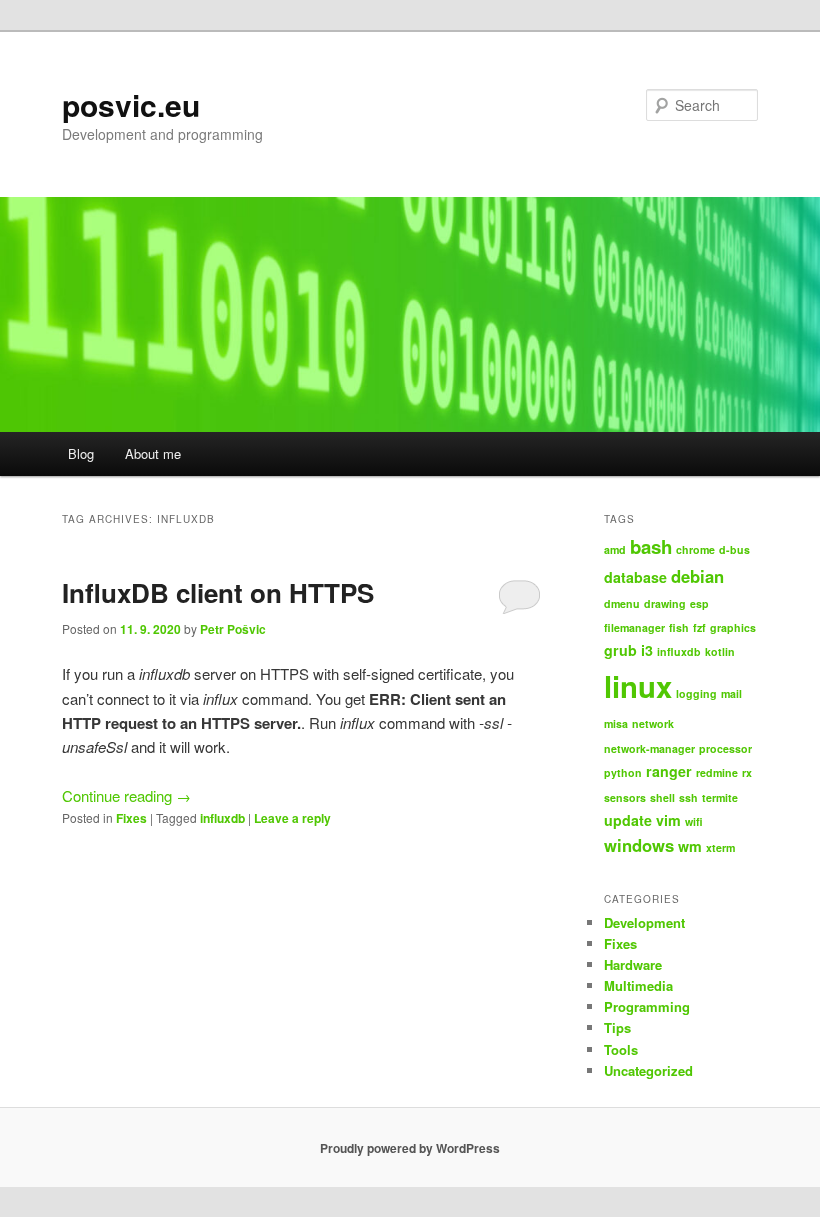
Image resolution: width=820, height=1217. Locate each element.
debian (697, 576)
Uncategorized (648, 1070)
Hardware (633, 964)
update (628, 820)
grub (620, 650)
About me (153, 453)
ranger (669, 771)
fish (679, 627)
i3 (647, 650)
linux (638, 686)
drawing (665, 603)
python (623, 772)
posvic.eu (131, 104)
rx (747, 772)
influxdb (222, 818)
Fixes (131, 818)
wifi (694, 821)
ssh (688, 797)
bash (651, 546)
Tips (617, 1027)
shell (662, 797)
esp (699, 603)
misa (616, 723)
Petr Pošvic (233, 629)
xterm (720, 847)
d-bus (734, 549)
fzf (699, 627)
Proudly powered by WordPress (410, 1148)
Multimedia (638, 985)
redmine (717, 772)
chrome (695, 549)
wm (690, 846)
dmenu (622, 603)
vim (668, 820)
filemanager (634, 627)
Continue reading (126, 795)
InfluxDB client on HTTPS (218, 592)
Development (644, 922)
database (635, 577)
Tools (621, 1049)
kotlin (720, 651)
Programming (647, 1006)
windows (639, 845)
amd (615, 549)
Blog (81, 453)
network (653, 723)
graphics (733, 627)
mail (731, 693)
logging (696, 693)
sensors (625, 797)
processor (725, 748)
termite (720, 797)
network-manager (649, 748)
